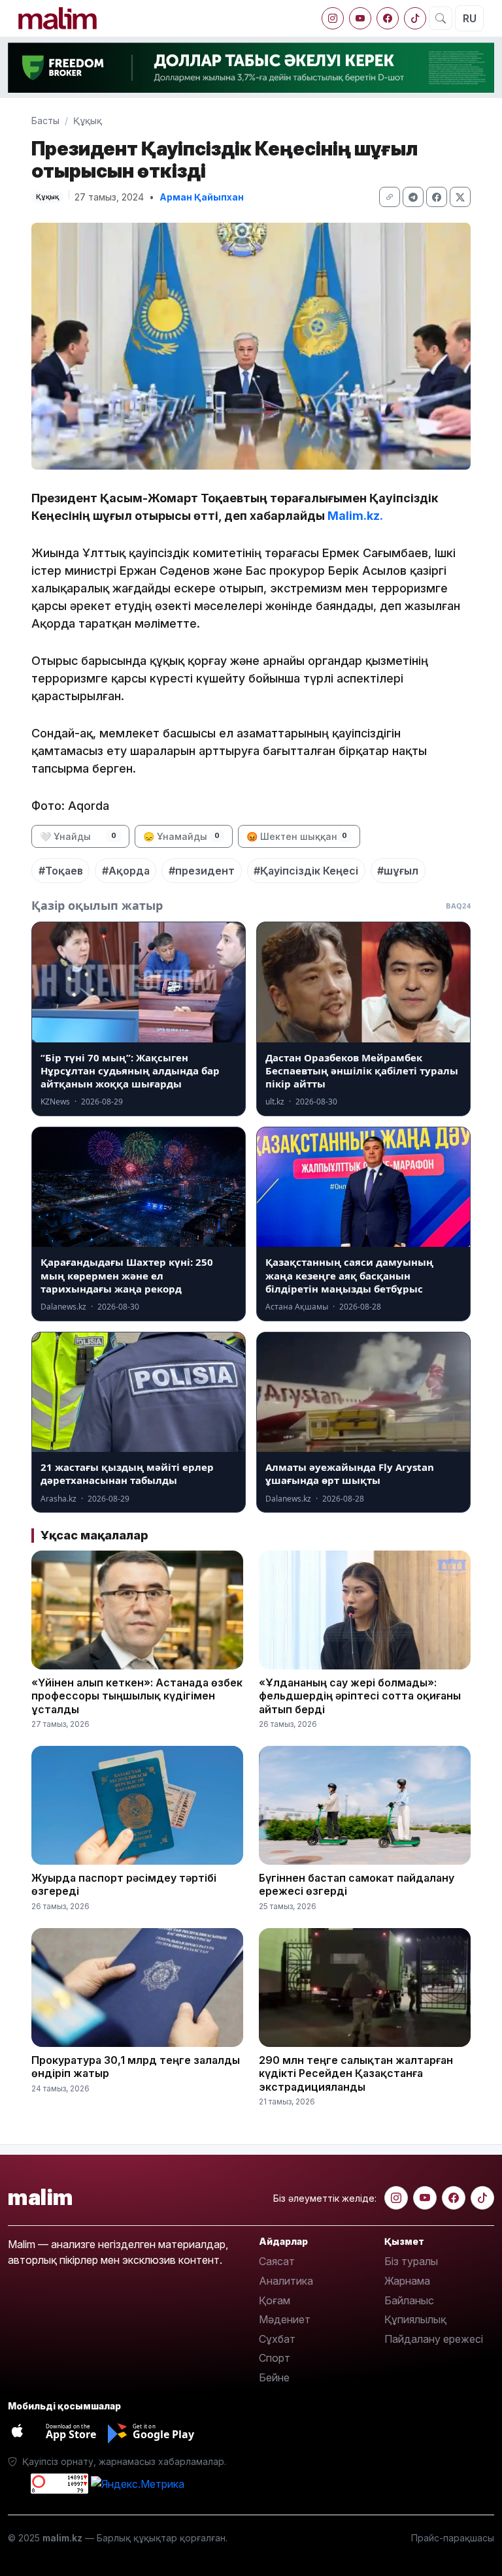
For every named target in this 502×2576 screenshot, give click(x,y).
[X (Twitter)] (460, 197)
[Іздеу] (441, 18)
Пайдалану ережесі (434, 2339)
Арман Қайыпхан (202, 197)
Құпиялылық (415, 2319)
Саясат (277, 2261)
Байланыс (409, 2300)
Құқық (88, 121)
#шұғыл (398, 871)
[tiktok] (415, 18)
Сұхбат (277, 2339)
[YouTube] (360, 18)
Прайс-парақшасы (453, 2538)
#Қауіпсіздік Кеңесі (306, 871)
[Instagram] (333, 18)
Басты (45, 121)
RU (470, 18)
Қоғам (275, 2300)
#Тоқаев (61, 871)
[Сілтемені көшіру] (390, 197)
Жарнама (407, 2281)
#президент (202, 871)
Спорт (275, 2358)
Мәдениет (285, 2319)
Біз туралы (411, 2261)
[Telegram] (413, 197)
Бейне (274, 2377)
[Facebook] (388, 18)
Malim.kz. (355, 516)
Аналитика (286, 2281)
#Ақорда (126, 871)
